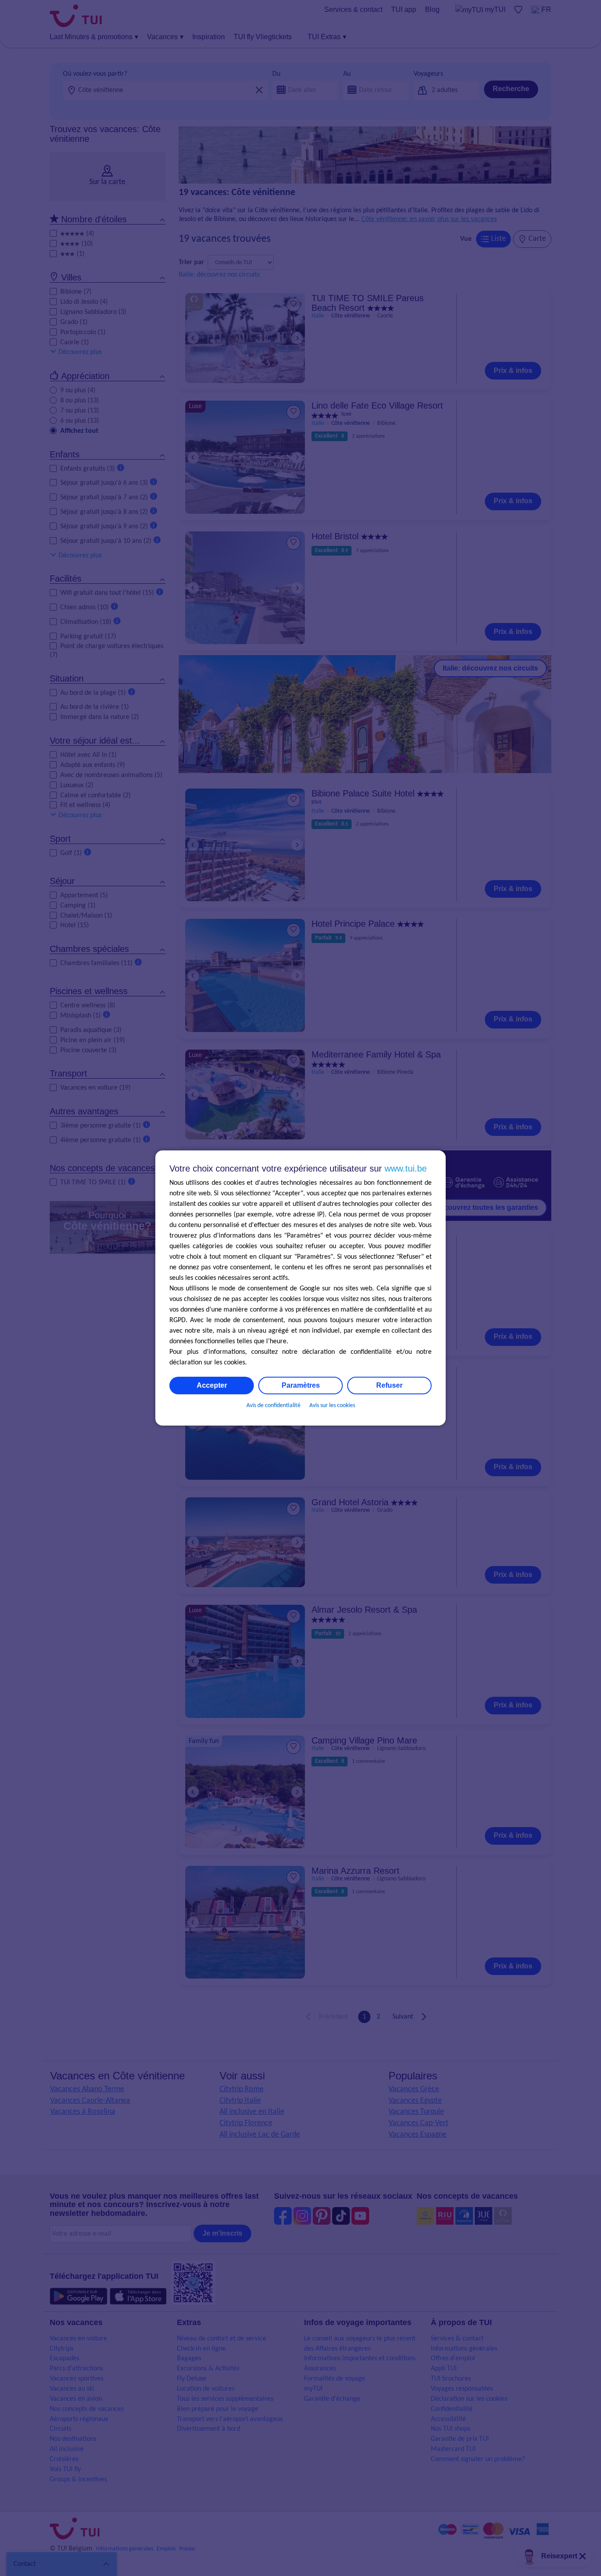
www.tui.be (406, 1168)
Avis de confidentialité (273, 1406)
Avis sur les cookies (332, 1406)
